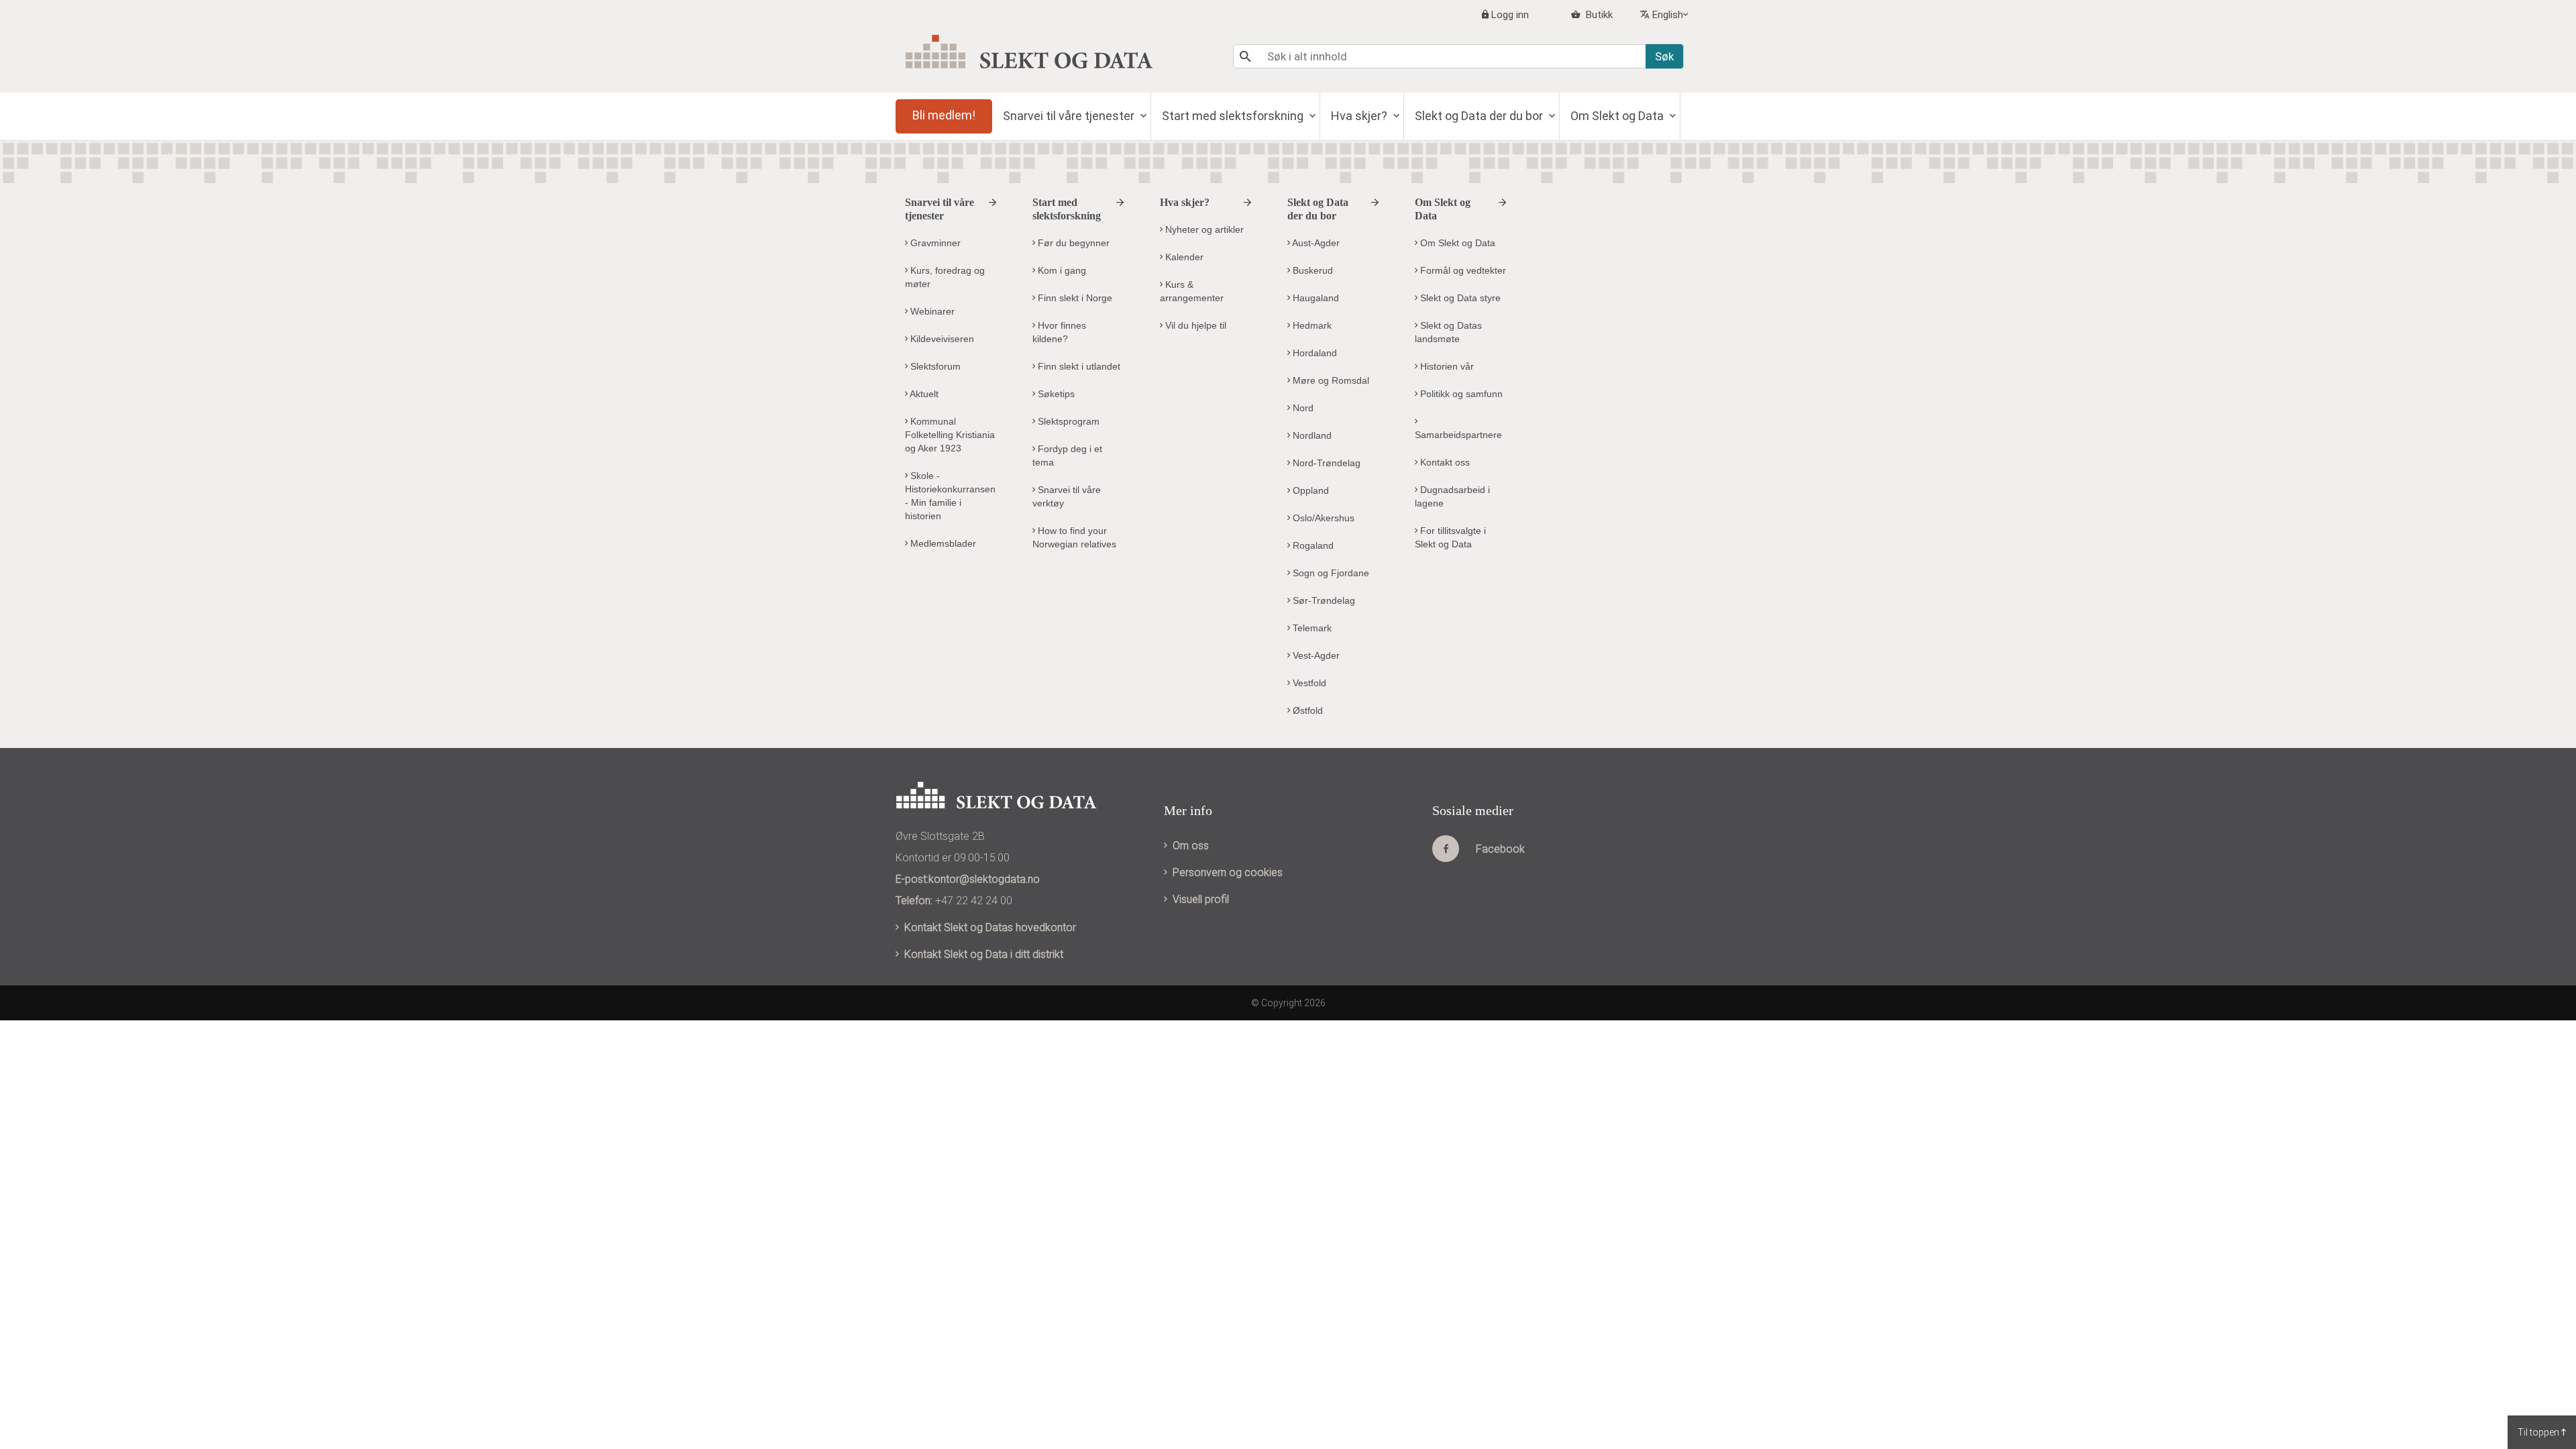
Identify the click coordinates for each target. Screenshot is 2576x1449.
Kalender (1183, 257)
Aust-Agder (1315, 243)
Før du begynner (1072, 243)
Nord (1302, 408)
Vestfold (1308, 683)
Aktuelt (923, 394)
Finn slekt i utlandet (1078, 366)
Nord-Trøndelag (1325, 463)
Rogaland (1312, 545)
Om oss (1191, 846)
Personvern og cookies (1228, 872)
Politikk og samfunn (1460, 394)
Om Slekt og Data (1618, 116)
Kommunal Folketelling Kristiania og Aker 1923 (950, 435)
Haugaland (1314, 298)
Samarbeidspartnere (1458, 435)
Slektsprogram (1067, 421)
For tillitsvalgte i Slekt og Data (1450, 537)
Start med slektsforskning (1234, 116)
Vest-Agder (1315, 655)
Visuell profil (1201, 899)
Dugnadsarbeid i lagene (1452, 496)
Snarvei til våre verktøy (1067, 496)
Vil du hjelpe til (1194, 325)
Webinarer (931, 311)
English (1668, 15)
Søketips (1055, 394)
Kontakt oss (1444, 462)
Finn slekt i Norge (1074, 298)
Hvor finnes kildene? (1059, 332)
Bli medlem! (944, 115)
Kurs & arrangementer (1192, 291)
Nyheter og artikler (1203, 229)
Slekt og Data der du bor (1480, 116)
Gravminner (934, 243)
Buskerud (1311, 270)
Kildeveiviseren (941, 339)
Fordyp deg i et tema (1067, 455)
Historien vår (1446, 366)
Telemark (1311, 628)
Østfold (1306, 710)
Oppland (1309, 490)
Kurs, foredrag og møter (945, 277)
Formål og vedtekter (1462, 270)
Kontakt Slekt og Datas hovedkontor (990, 927)
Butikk (1598, 15)
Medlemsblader (942, 543)
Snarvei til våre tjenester (1070, 116)
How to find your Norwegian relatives (1074, 537)
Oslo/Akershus (1322, 518)
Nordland (1311, 435)
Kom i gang (1061, 270)
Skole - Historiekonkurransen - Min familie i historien (950, 496)
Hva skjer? (1360, 116)
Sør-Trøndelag (1323, 600)
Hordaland (1313, 353)
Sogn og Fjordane (1330, 573)
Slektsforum (934, 366)
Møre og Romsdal (1330, 380)
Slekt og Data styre (1459, 298)
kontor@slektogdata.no (984, 879)
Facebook (1500, 849)
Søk (1664, 56)
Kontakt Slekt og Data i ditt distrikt (984, 954)
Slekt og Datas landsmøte (1448, 332)
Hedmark (1311, 325)
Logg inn (1510, 15)
